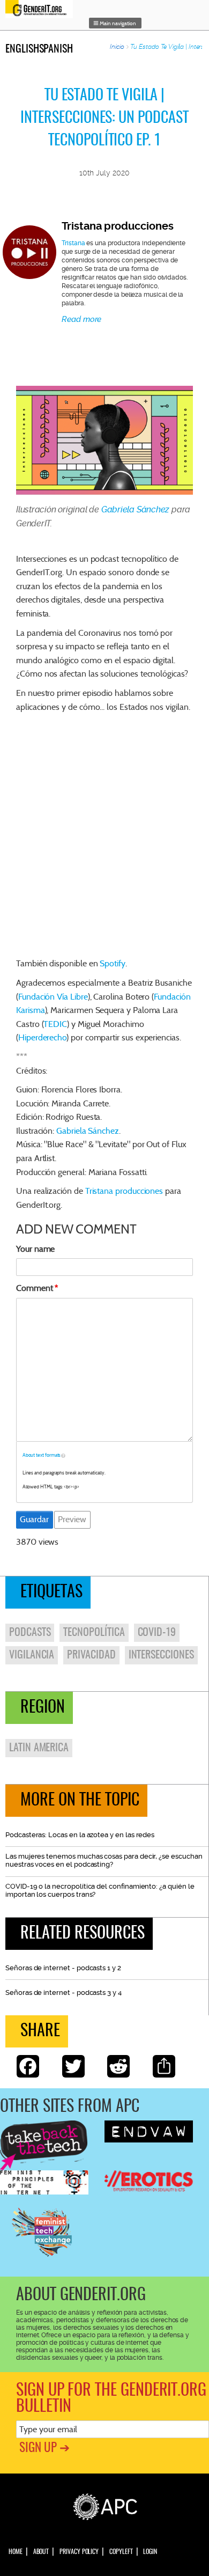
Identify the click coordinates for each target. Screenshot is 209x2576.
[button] (115, 23)
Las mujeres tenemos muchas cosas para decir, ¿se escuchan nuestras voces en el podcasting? (104, 1860)
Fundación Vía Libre (53, 997)
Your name (35, 1249)
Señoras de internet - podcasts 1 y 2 (63, 1968)
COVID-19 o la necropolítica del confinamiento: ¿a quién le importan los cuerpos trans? (100, 1890)
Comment (35, 1288)
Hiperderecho (42, 1037)
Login (150, 2552)
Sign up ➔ (44, 2449)
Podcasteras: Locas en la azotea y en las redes (80, 1835)
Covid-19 (157, 1633)
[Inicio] (42, 9)
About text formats (42, 1455)
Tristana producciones (118, 226)
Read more (81, 319)
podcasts (30, 1633)
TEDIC (55, 1024)
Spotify (113, 963)
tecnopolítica (94, 1633)
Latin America (39, 1748)
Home (16, 2552)
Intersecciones (161, 1655)
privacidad (91, 1655)
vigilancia (32, 1655)
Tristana (73, 243)
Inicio (117, 47)
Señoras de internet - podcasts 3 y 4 (64, 1992)
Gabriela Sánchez (135, 509)
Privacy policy (79, 2552)
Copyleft (121, 2552)
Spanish (56, 49)
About (41, 2552)
